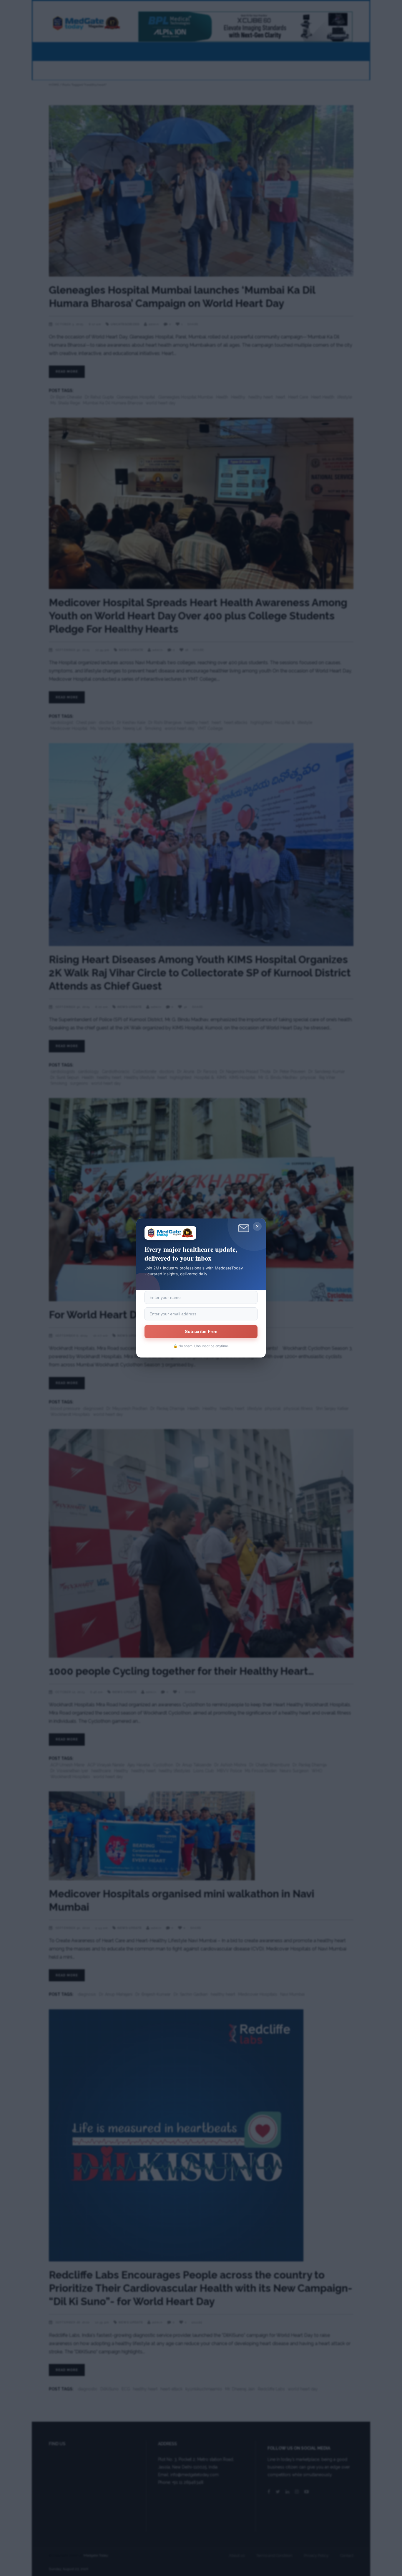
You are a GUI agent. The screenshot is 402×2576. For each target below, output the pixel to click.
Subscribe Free (201, 1332)
